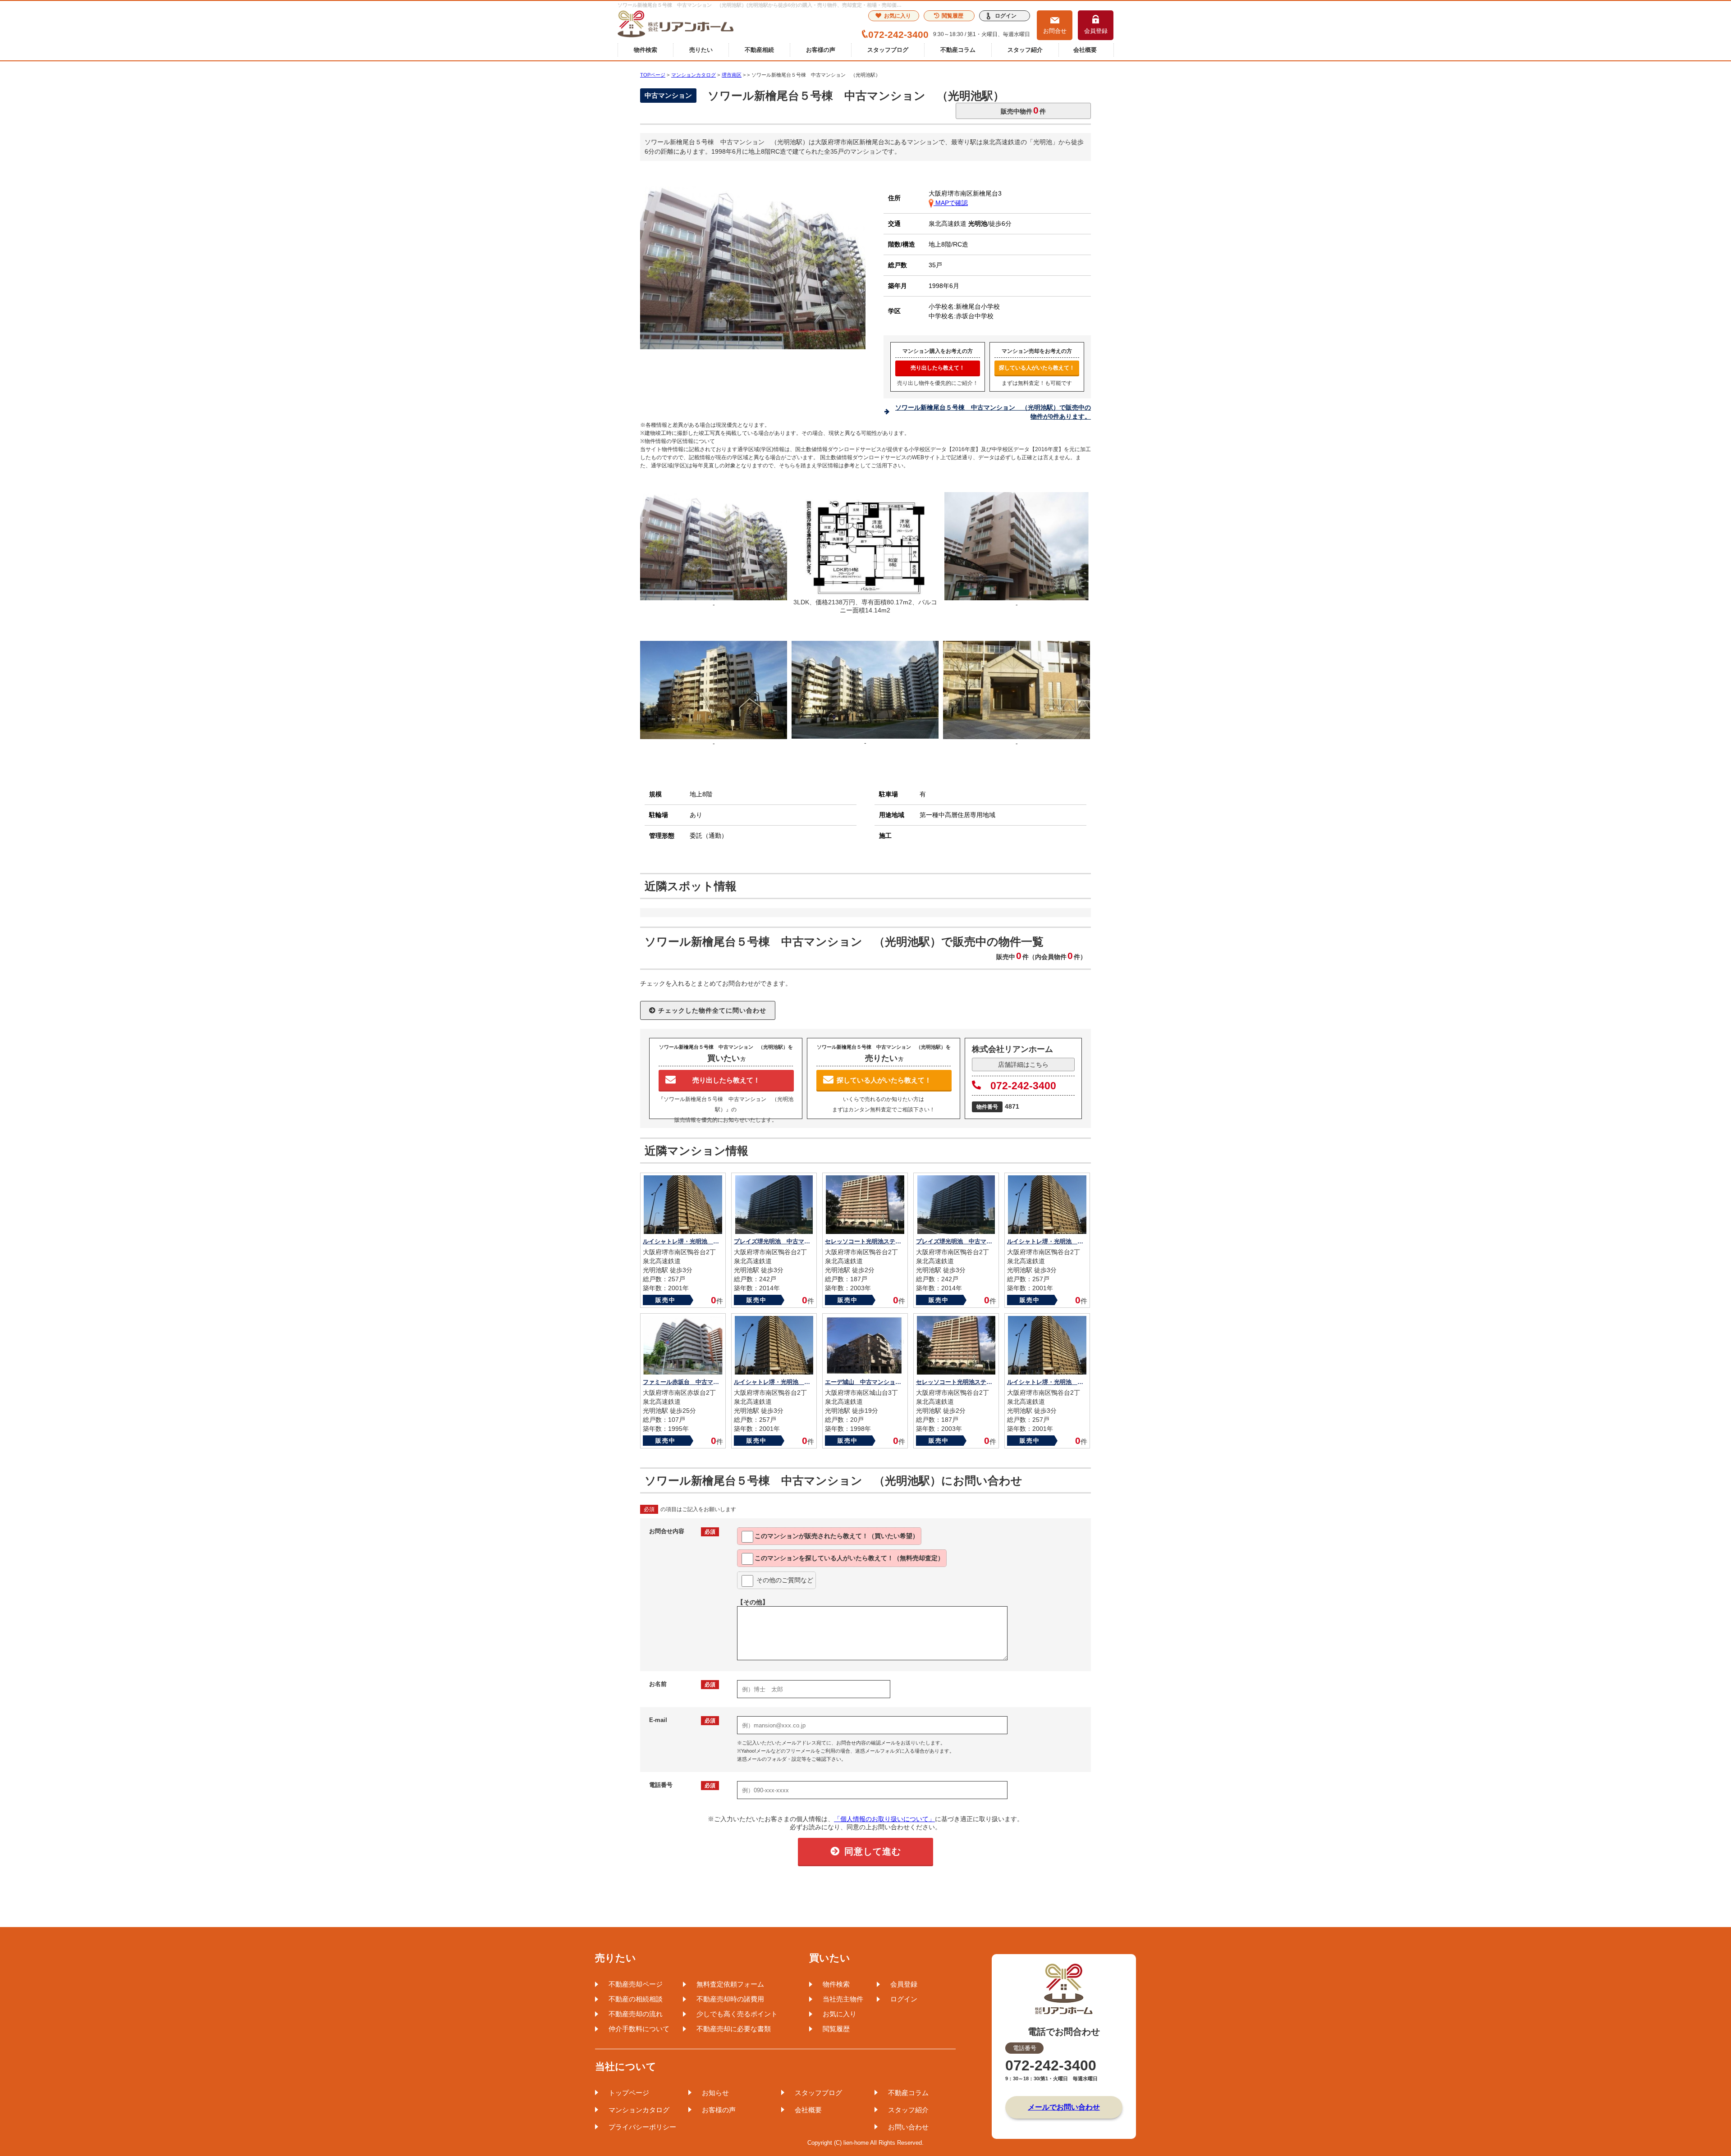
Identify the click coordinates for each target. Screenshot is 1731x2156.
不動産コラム (958, 50)
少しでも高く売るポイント (737, 2014)
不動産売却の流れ (636, 2014)
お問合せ (1055, 31)
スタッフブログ (888, 50)
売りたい (701, 50)
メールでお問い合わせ (1064, 2107)
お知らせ (715, 2093)
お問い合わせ (908, 2127)
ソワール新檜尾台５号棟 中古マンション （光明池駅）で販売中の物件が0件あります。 (993, 412)
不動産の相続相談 (636, 1999)
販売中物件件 (1023, 110)
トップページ (629, 2093)
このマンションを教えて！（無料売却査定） (849, 1558)
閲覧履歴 (953, 16)
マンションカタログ (639, 2110)
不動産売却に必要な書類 (734, 2029)
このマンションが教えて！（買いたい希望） (837, 1536)
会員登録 (1096, 31)
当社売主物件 (843, 1999)
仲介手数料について (639, 2029)
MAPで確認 (951, 203)
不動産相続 (759, 50)
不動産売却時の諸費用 (730, 1999)
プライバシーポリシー (642, 2127)
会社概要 (1085, 50)
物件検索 (646, 50)
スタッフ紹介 (1025, 50)
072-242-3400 (1023, 1086)
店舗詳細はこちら (1023, 1064)
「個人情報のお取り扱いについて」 (884, 1819)
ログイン (1006, 16)
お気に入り (898, 16)
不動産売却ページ (636, 1984)
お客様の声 (821, 50)
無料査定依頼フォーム (730, 1984)
